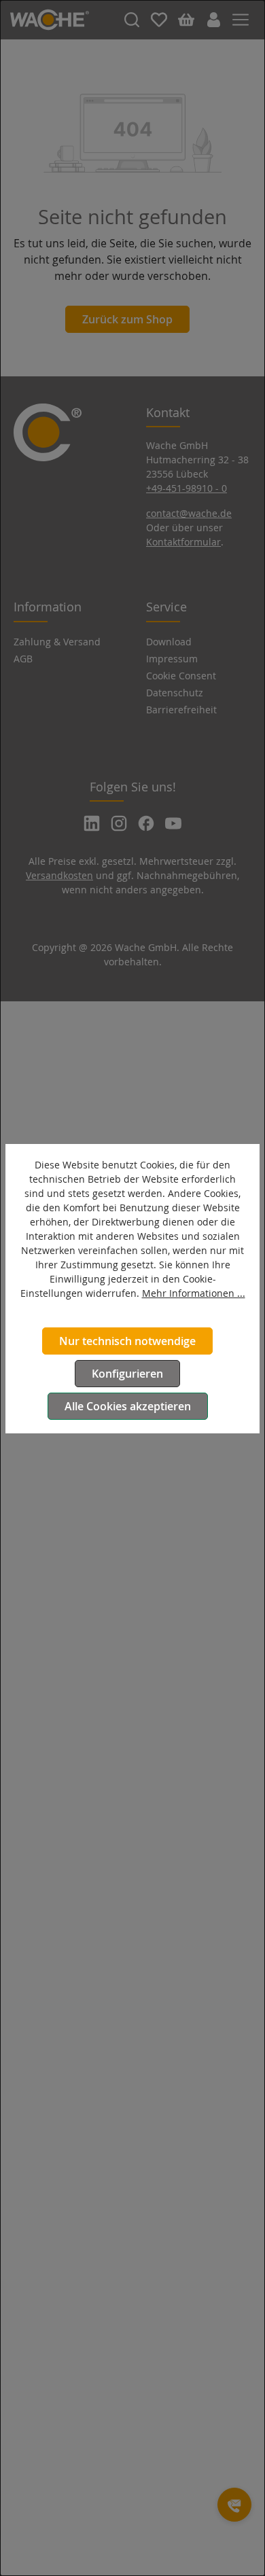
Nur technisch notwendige (127, 1341)
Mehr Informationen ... (194, 1293)
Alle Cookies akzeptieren (128, 1406)
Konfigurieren (127, 1374)
